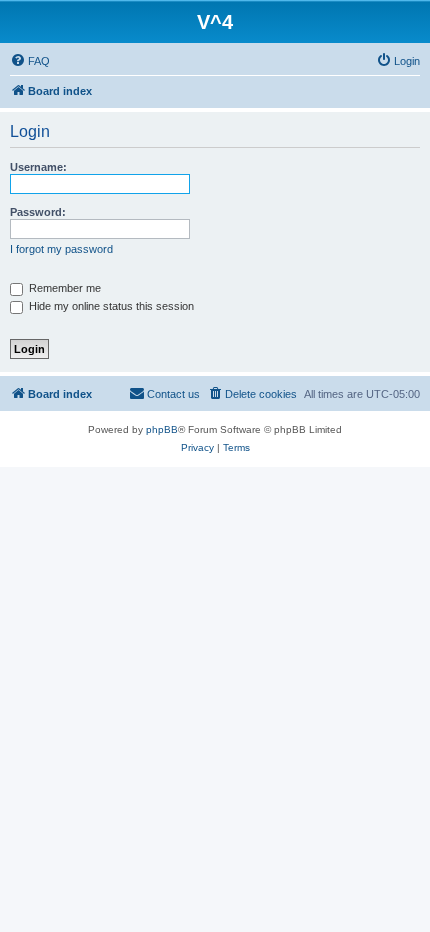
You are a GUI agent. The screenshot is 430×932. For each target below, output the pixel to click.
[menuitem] (30, 61)
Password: (38, 212)
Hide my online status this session (110, 306)
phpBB (162, 429)
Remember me (63, 288)
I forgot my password (61, 249)
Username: (38, 167)
